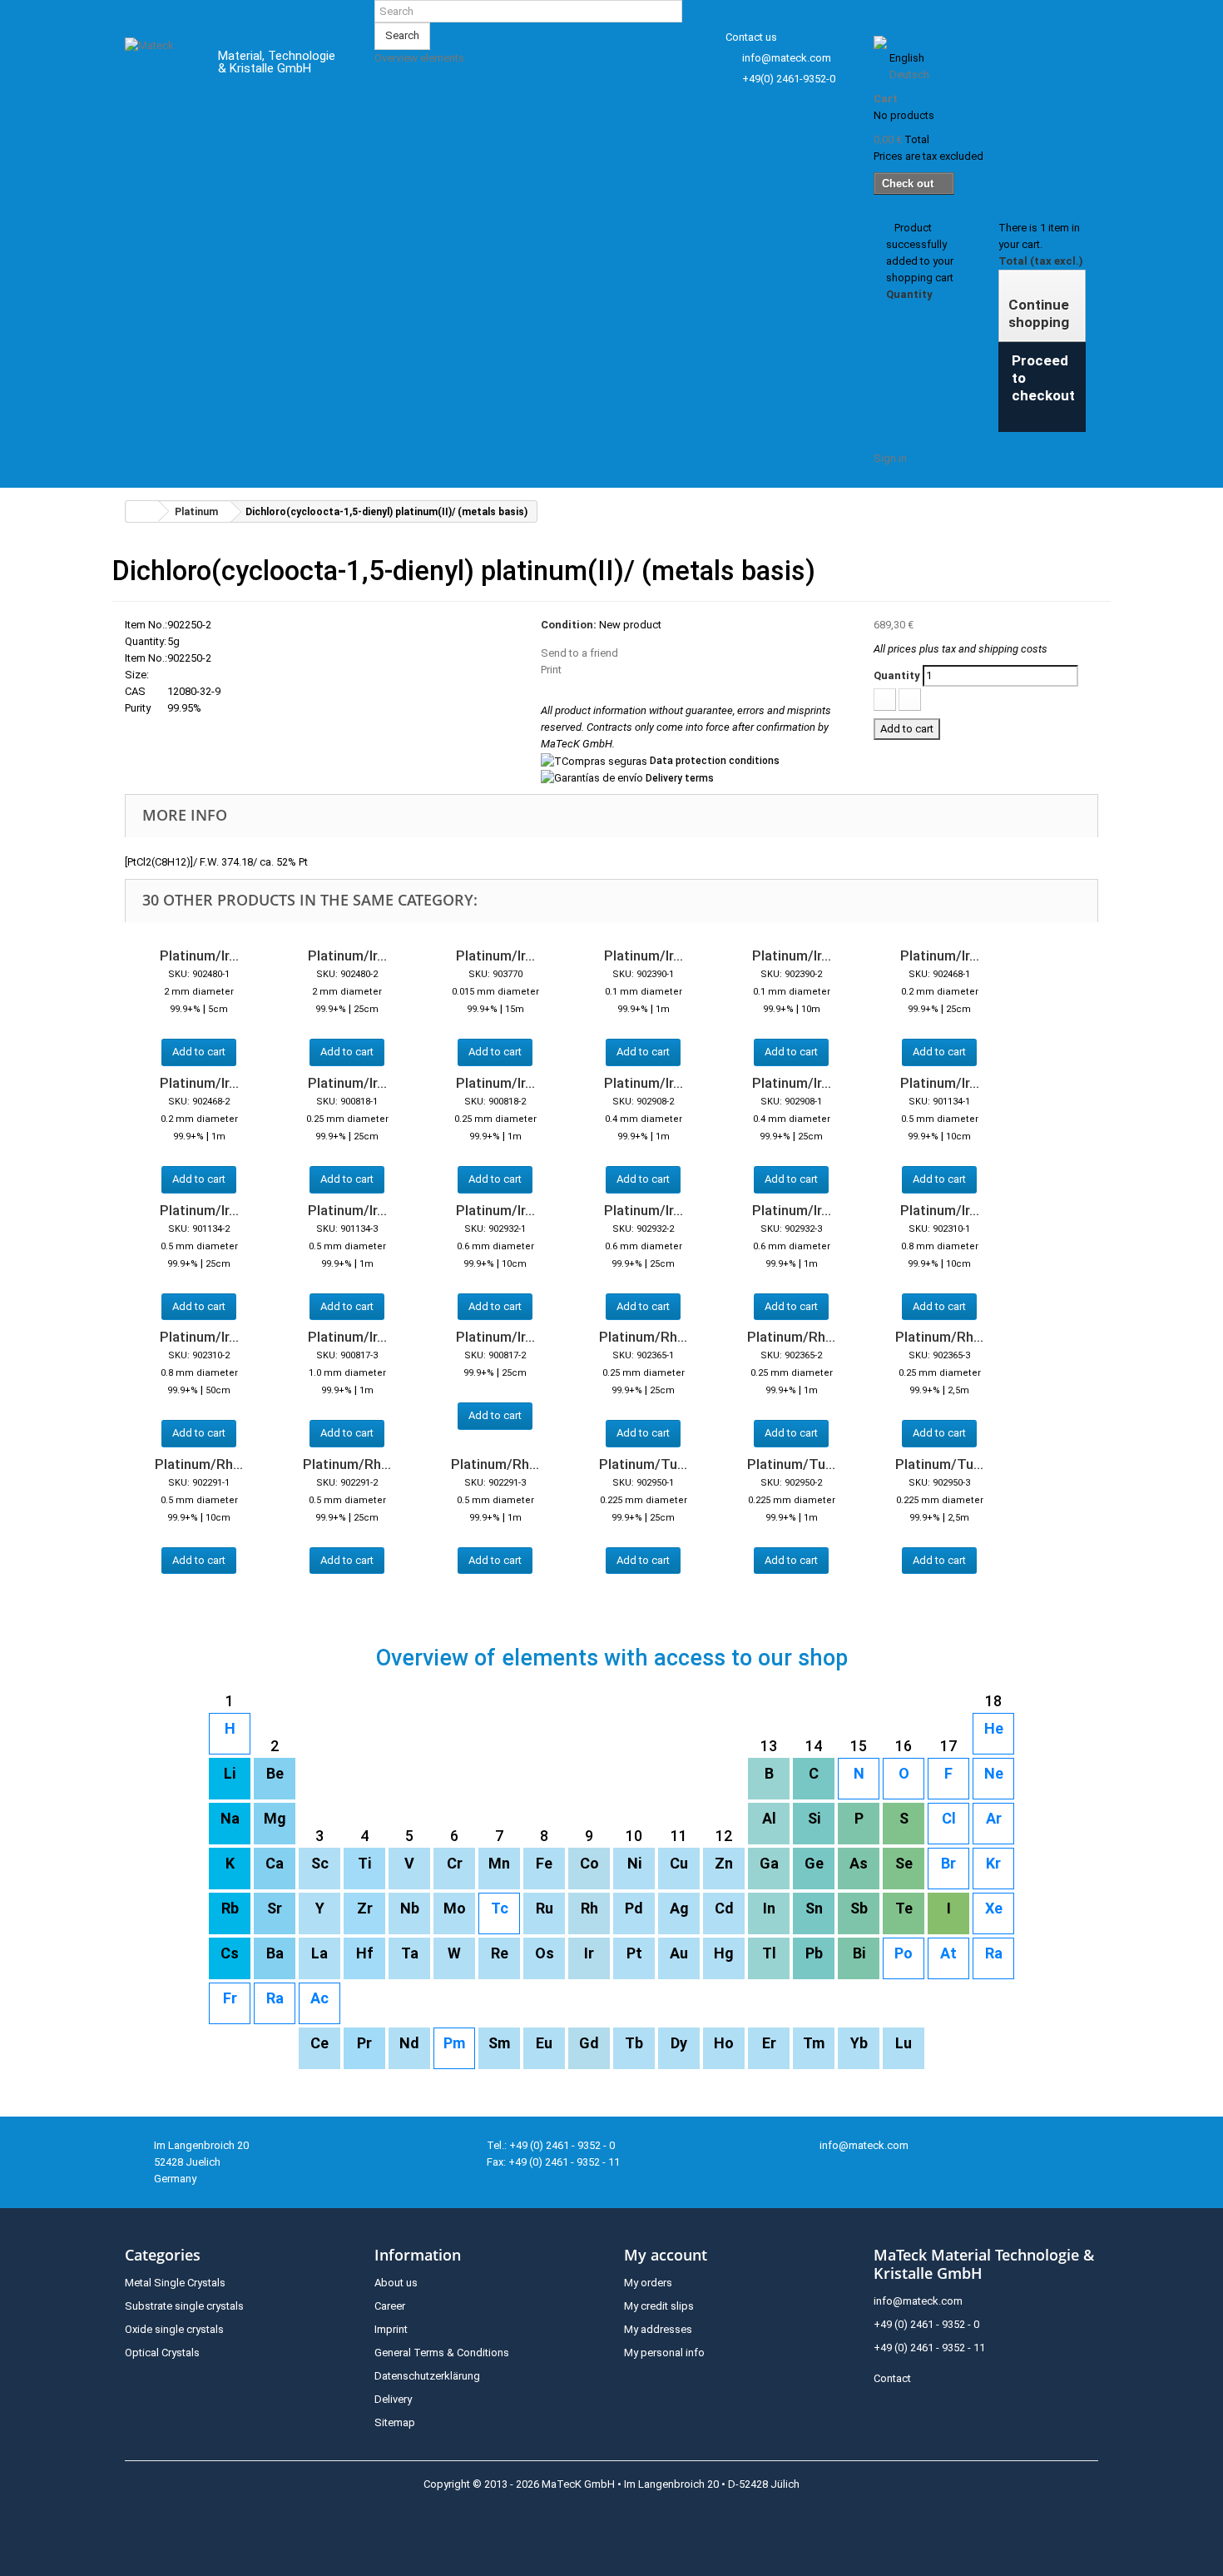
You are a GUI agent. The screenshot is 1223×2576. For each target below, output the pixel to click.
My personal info (664, 2353)
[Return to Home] (142, 511)
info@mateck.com (787, 58)
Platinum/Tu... (643, 1464)
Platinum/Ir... (199, 955)
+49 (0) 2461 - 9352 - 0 (926, 2324)
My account (666, 2255)
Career (390, 2306)
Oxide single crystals (174, 2329)
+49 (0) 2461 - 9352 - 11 (929, 2348)
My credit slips (659, 2306)
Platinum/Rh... (643, 1337)
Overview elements (419, 58)
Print (551, 670)
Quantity (897, 675)
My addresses (658, 2329)
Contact (892, 2378)
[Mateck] (159, 65)
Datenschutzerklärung (427, 2376)
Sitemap (395, 2422)
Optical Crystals (162, 2353)
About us (396, 2283)
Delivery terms (680, 778)
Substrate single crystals (184, 2306)
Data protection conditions (715, 761)
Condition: (569, 625)
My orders (648, 2283)
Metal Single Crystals (175, 2283)
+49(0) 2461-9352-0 (789, 79)
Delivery (393, 2399)
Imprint (391, 2329)
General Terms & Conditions (442, 2353)
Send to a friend (579, 653)
